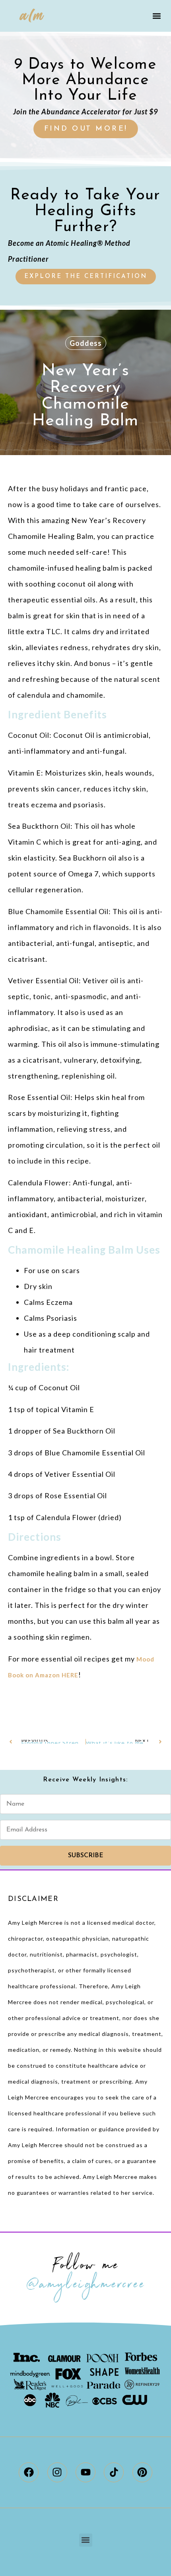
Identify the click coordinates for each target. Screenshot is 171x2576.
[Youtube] (85, 2472)
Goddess (86, 343)
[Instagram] (57, 2472)
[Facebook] (29, 2472)
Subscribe (86, 1856)
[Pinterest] (142, 2472)
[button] (156, 16)
